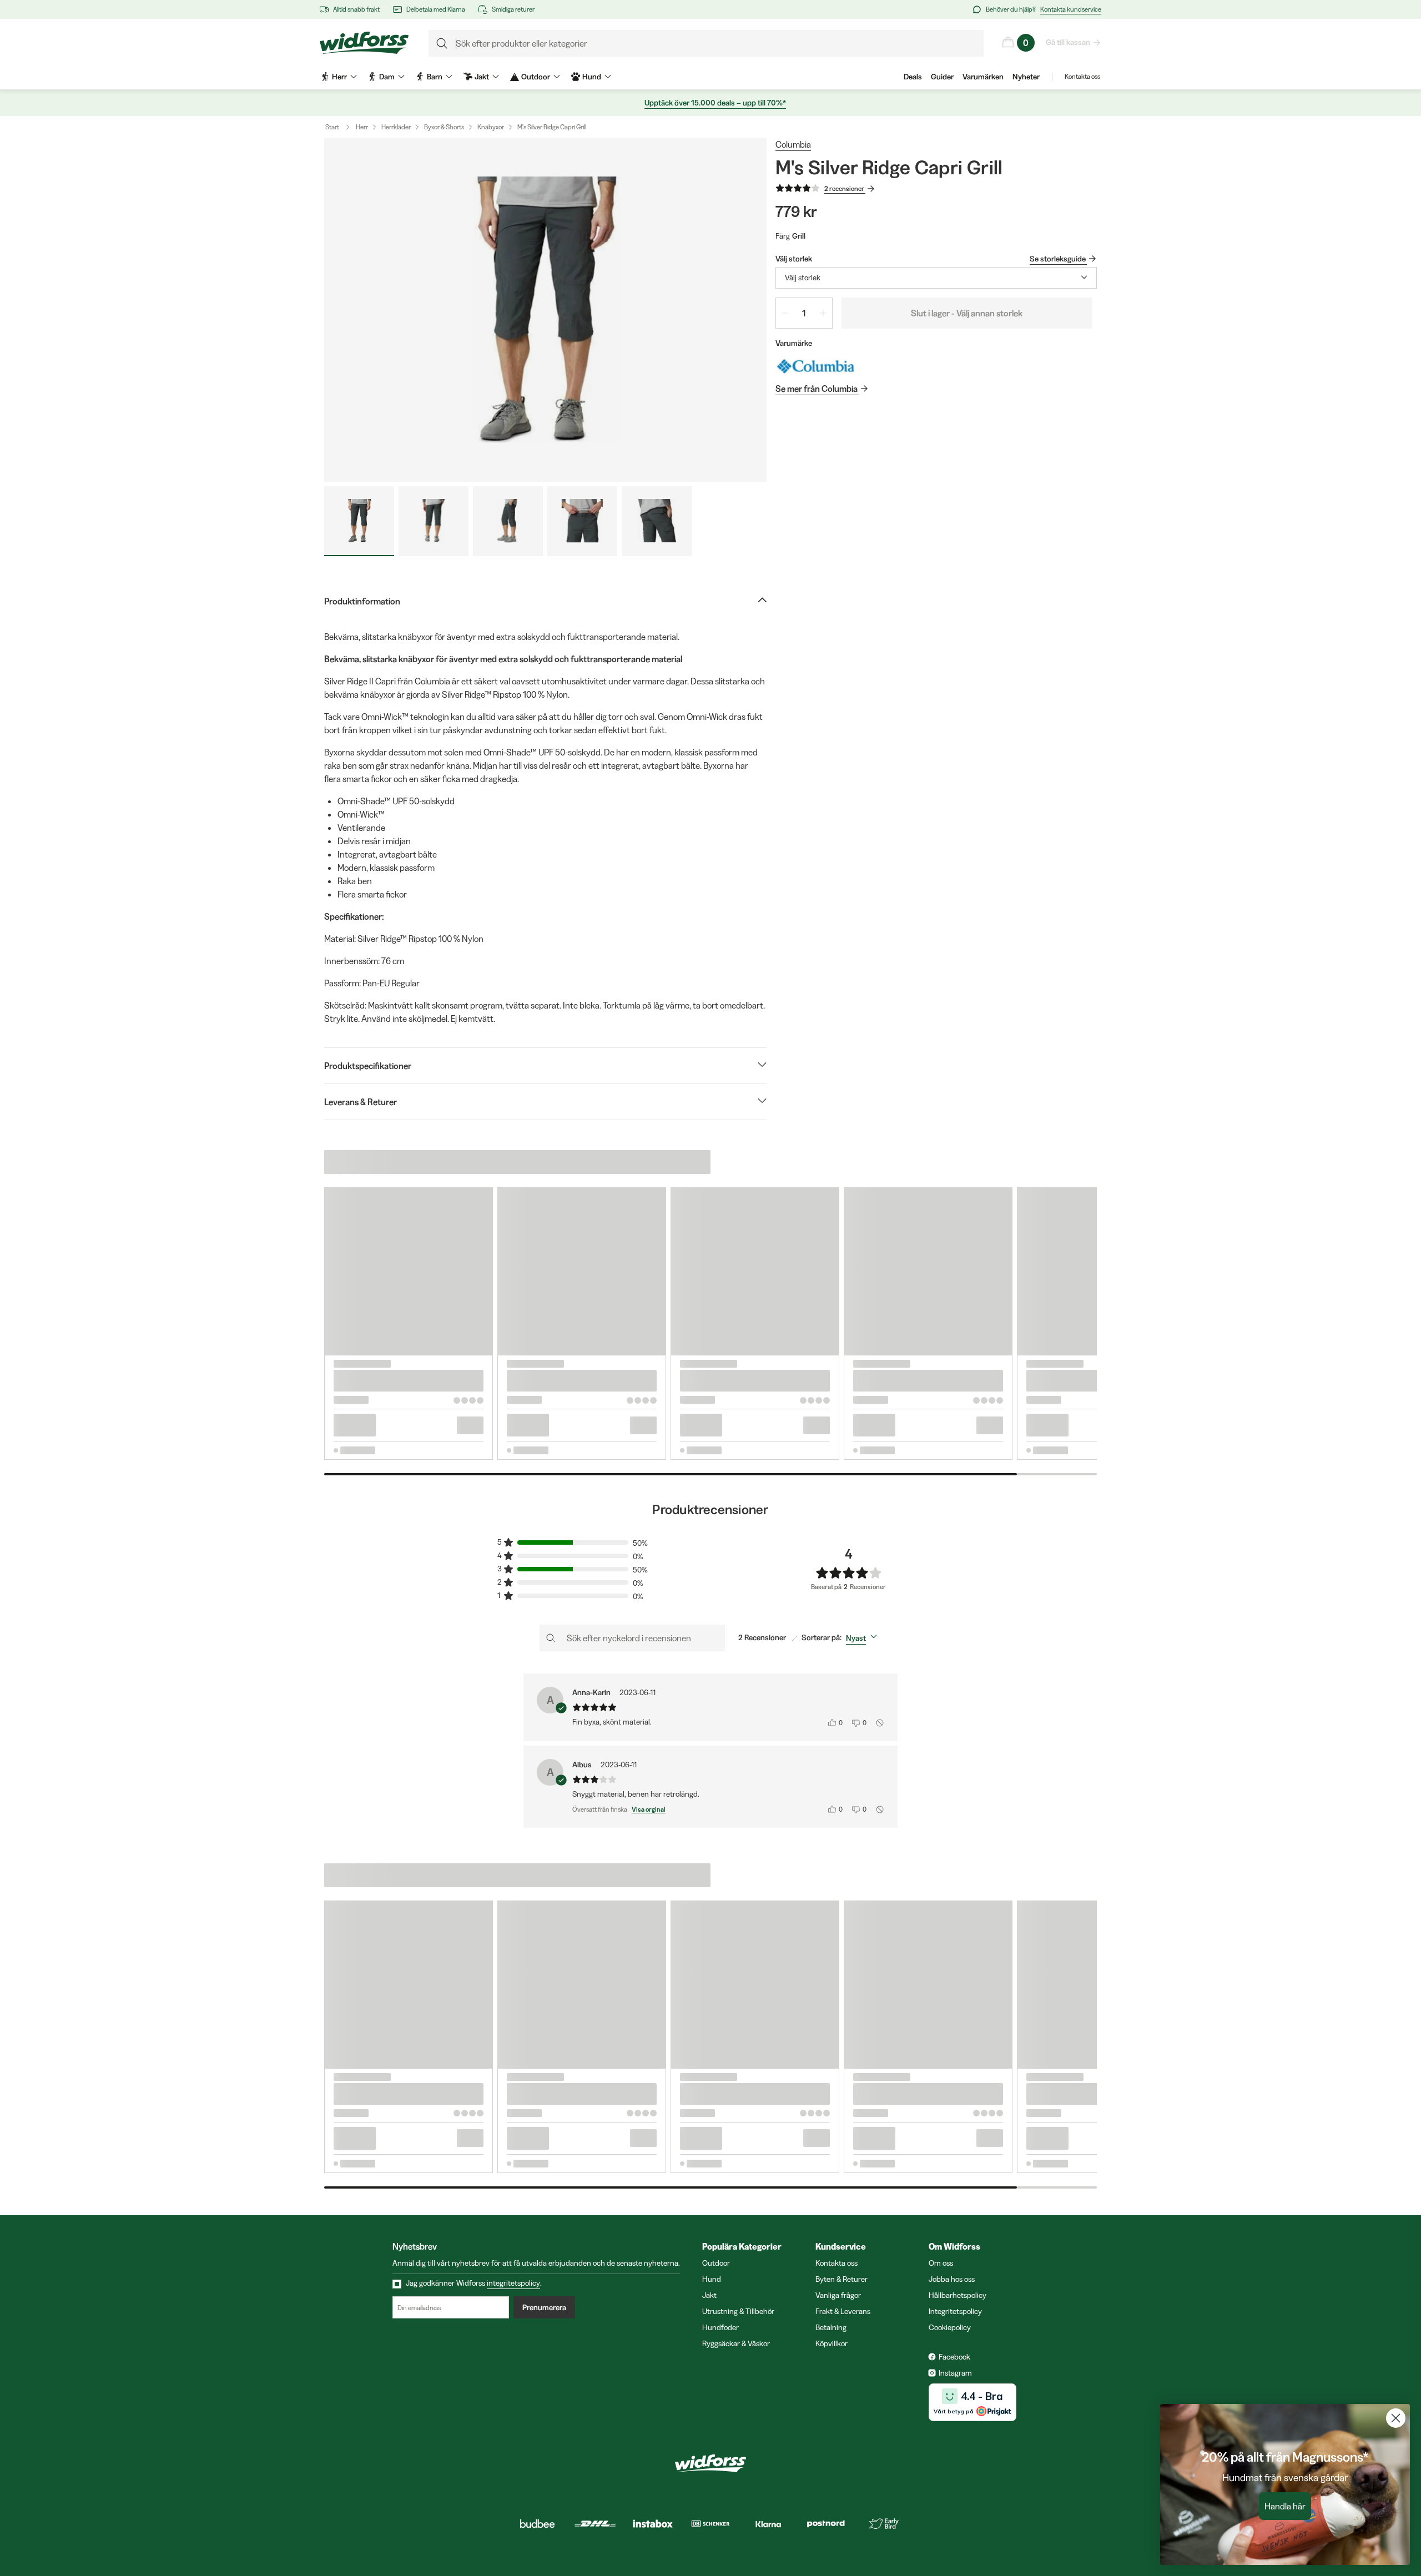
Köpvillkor (832, 2343)
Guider (942, 77)
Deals (913, 77)
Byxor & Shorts (444, 127)
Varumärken (983, 77)
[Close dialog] (1396, 2418)
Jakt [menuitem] (482, 77)
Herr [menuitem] (339, 77)
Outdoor (716, 2263)
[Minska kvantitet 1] (785, 313)
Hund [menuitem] (592, 77)
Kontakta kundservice (1071, 9)
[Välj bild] (359, 521)
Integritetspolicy (955, 2311)
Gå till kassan (1068, 42)
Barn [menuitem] (435, 77)
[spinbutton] (804, 313)
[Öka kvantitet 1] (823, 313)
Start (332, 127)
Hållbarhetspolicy (958, 2295)
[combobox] (936, 278)
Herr (362, 127)
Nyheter (1026, 77)
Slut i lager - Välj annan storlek (967, 313)
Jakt (709, 2295)
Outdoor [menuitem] (536, 77)
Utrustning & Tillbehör (738, 2311)
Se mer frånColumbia (817, 389)
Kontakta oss (1082, 76)
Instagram (955, 2373)
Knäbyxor (491, 127)
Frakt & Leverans (843, 2311)
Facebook (954, 2357)
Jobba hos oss (952, 2279)
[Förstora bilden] (545, 310)
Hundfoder (720, 2327)
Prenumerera (544, 2307)
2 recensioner (844, 188)
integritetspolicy (513, 2283)
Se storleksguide (1058, 259)
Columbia (793, 144)
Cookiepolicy (950, 2327)
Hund (712, 2279)
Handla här (1285, 2506)
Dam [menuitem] (387, 77)
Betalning (831, 2327)
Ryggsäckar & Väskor (736, 2343)
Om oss (941, 2263)
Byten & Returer (841, 2279)
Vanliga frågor (838, 2295)
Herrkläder (396, 127)
